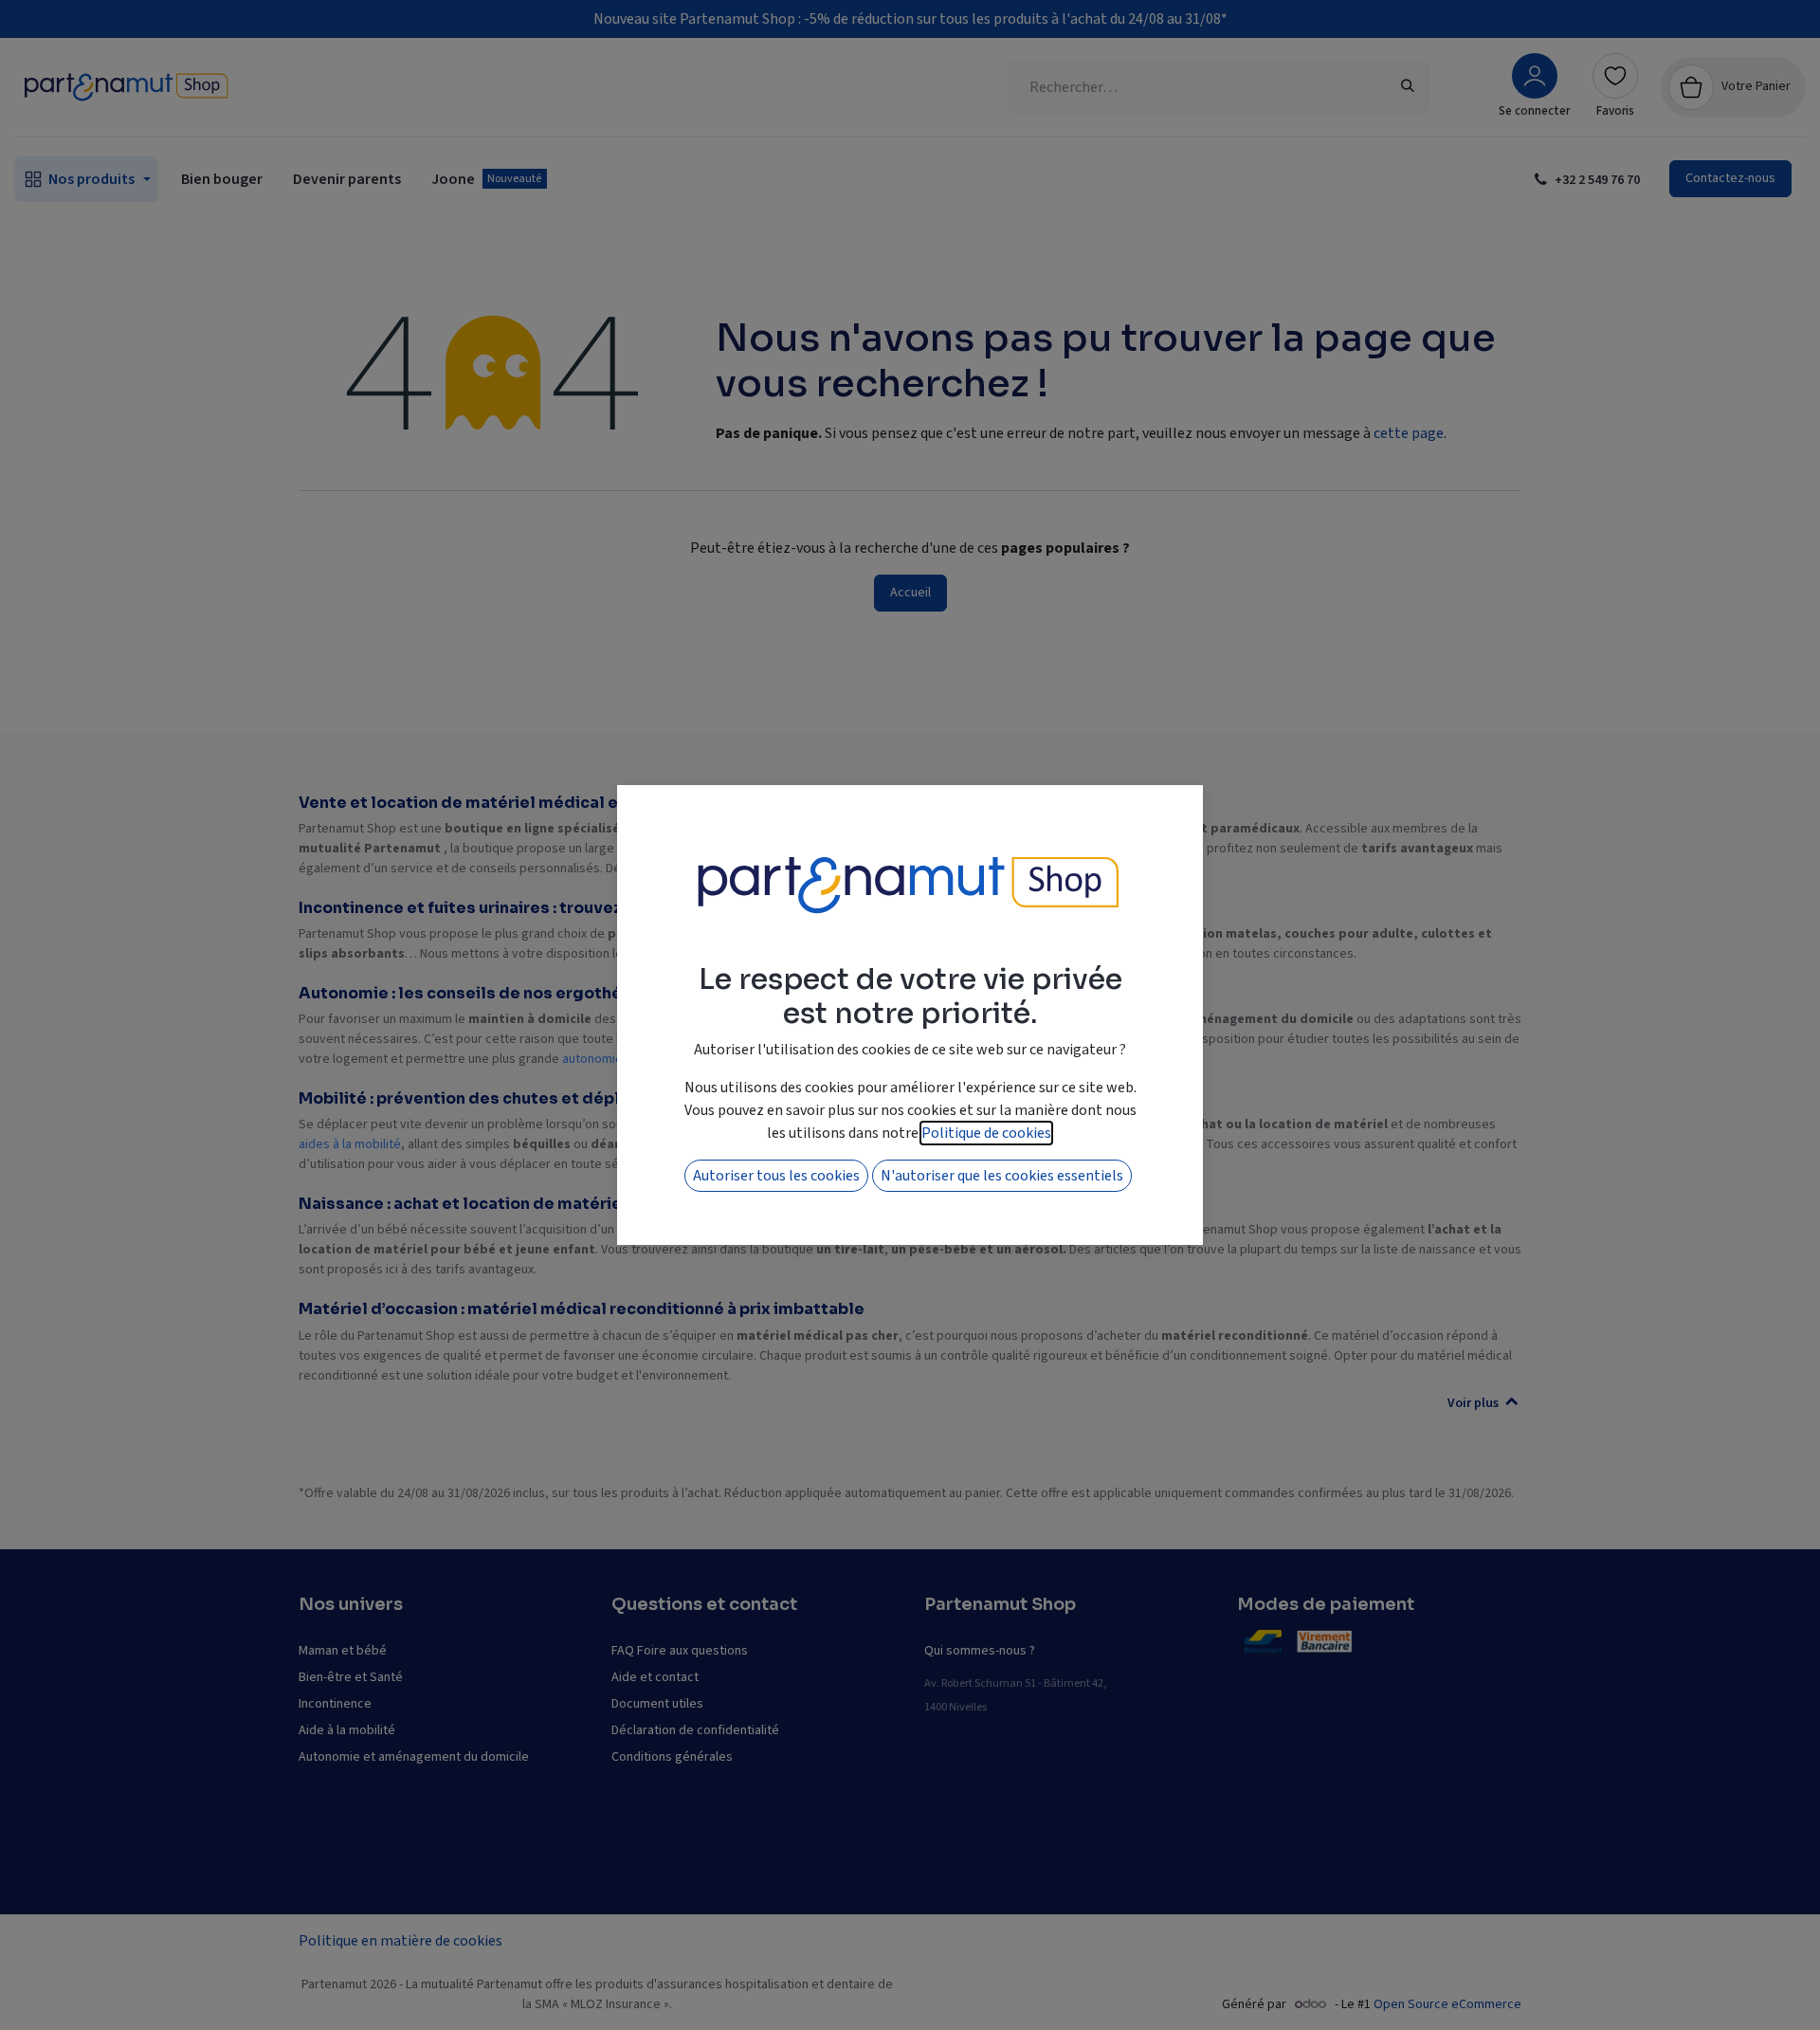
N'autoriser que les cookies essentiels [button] (1002, 1176)
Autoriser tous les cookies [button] (776, 1176)
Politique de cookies (986, 1133)
